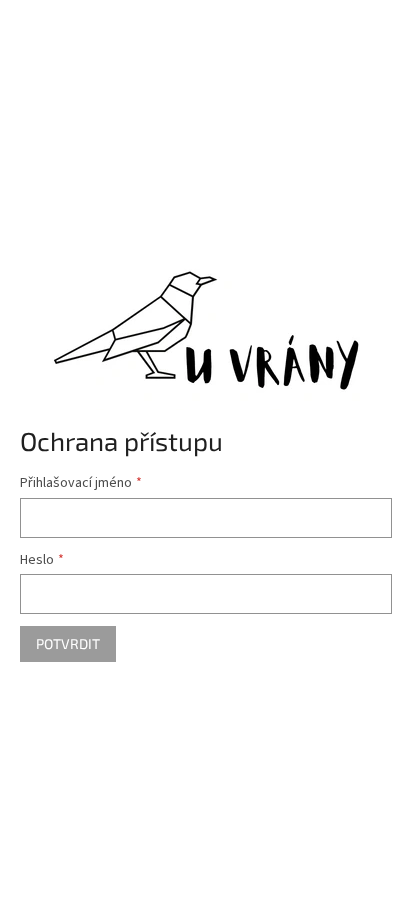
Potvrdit (68, 643)
